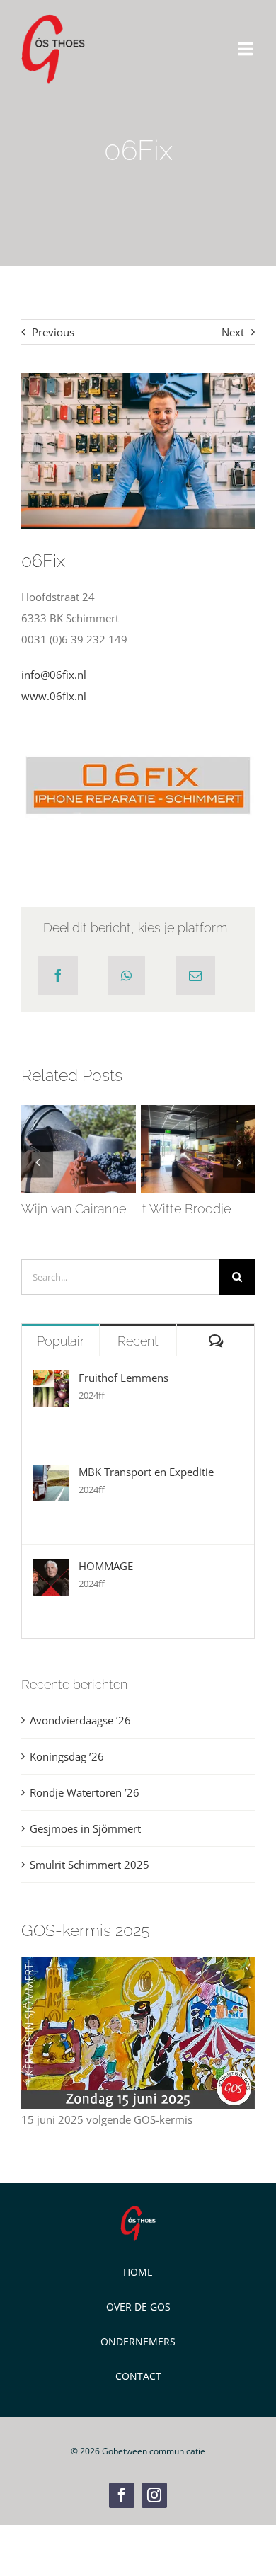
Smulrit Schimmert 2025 (90, 1865)
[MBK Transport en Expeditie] (51, 1475)
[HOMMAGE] (51, 1569)
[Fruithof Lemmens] (51, 1381)
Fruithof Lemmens (123, 1378)
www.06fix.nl (54, 696)
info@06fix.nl (54, 675)
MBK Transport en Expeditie (146, 1472)
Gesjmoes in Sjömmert (85, 1828)
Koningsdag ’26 (67, 1756)
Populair (61, 1341)
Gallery (79, 1170)
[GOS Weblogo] (53, 19)
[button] (37, 1161)
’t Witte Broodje (195, 1128)
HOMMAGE (106, 1566)
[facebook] (122, 2495)
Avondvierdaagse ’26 (80, 1720)
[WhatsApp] (126, 975)
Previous (53, 332)
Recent (138, 1341)
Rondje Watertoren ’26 (85, 1792)
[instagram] (154, 2495)
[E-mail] (195, 975)
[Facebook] (58, 975)
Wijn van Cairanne (75, 1128)
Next (233, 332)
